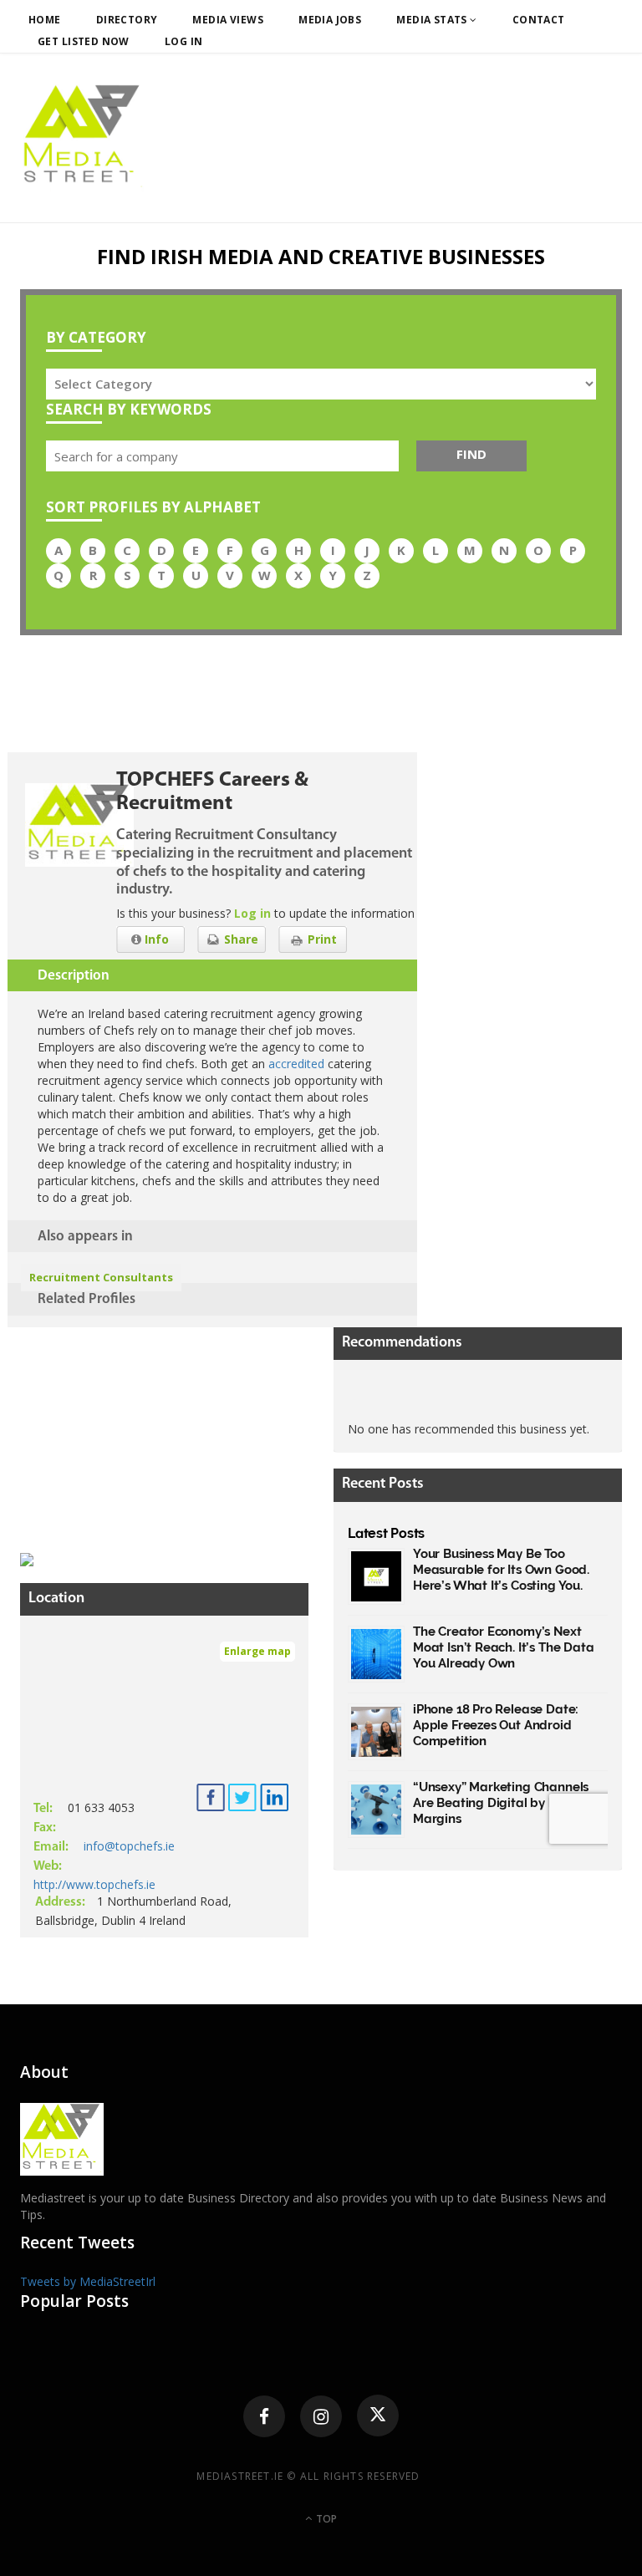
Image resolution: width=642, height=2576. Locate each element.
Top (325, 2519)
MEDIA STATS (433, 20)
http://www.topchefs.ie (94, 1884)
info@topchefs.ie (129, 1846)
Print (321, 939)
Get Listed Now (84, 41)
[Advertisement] (145, 1432)
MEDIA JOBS (330, 20)
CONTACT (539, 20)
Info (155, 939)
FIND (471, 454)
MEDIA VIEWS (228, 20)
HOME (45, 20)
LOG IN (184, 41)
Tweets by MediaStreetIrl (88, 2281)
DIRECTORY (127, 20)
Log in (252, 913)
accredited (296, 1064)
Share (239, 939)
